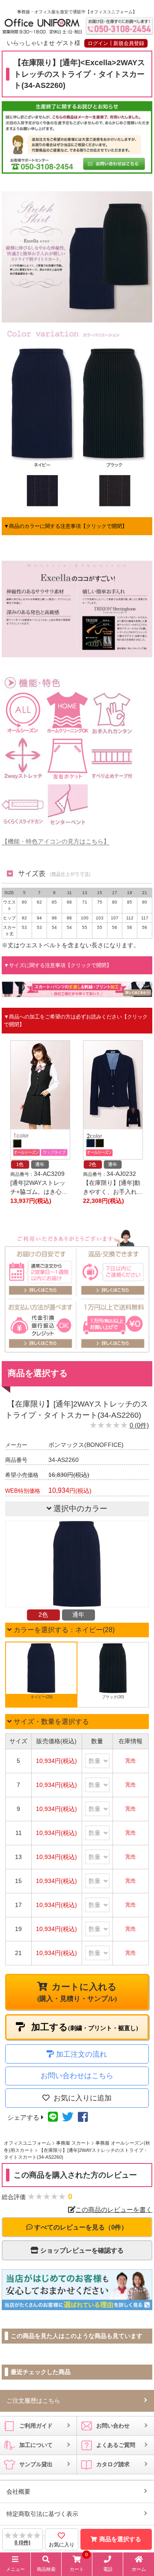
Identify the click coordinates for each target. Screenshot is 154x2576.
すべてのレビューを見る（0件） (80, 2227)
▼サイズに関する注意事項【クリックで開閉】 (58, 965)
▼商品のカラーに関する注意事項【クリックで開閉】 (65, 526)
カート (79, 2564)
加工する (84, 2027)
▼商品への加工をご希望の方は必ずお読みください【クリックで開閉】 (76, 1021)
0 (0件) (139, 1425)
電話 (108, 2569)
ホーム (139, 2569)
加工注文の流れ (81, 2054)
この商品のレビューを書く (114, 2210)
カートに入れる (77, 1992)
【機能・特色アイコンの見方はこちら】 (56, 841)
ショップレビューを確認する (81, 2250)
